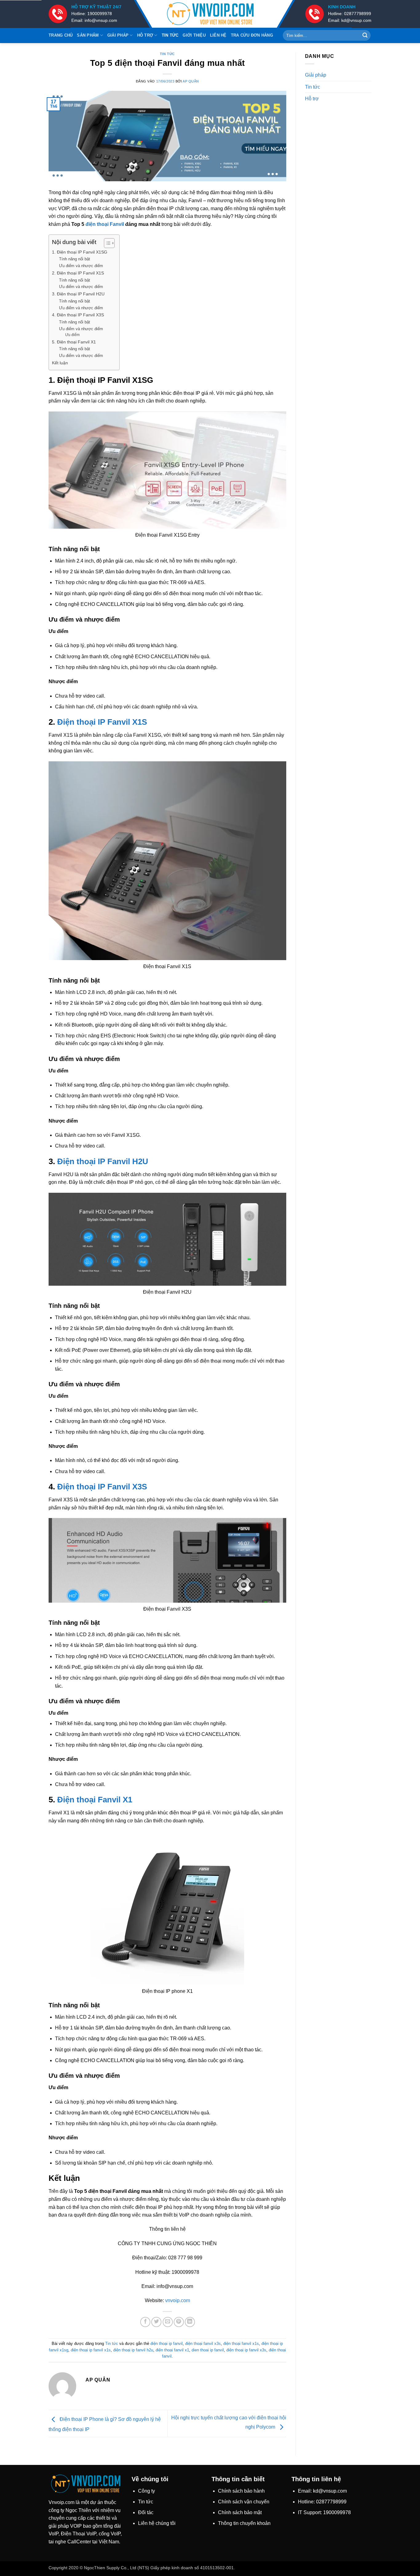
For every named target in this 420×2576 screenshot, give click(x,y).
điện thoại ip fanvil (166, 2344)
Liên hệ (218, 35)
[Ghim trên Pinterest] (179, 2322)
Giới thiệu (194, 35)
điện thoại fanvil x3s (203, 2344)
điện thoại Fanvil (105, 224)
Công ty (147, 2491)
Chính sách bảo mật (240, 2512)
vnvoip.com (178, 2300)
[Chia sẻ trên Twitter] (156, 2322)
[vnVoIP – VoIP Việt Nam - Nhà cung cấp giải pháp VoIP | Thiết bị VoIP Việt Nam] (210, 14)
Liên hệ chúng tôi (157, 2523)
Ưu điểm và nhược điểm (81, 266)
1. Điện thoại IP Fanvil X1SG (80, 252)
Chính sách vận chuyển (244, 2502)
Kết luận (60, 363)
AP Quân (191, 81)
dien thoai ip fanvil (208, 2350)
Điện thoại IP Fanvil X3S (102, 1487)
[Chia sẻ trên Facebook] (145, 2322)
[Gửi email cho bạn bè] (168, 2322)
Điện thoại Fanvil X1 (95, 1800)
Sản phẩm (88, 35)
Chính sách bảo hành (241, 2491)
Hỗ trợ (145, 35)
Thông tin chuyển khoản (244, 2523)
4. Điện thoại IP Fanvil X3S (78, 315)
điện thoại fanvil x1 (172, 2350)
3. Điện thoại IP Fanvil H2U (78, 294)
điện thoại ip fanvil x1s (91, 2350)
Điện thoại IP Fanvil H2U (103, 1161)
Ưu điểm (72, 335)
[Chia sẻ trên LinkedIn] (190, 2322)
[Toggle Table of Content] (106, 243)
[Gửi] (365, 35)
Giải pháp (118, 35)
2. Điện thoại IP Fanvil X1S (78, 273)
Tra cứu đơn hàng (252, 35)
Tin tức (170, 35)
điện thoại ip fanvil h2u (133, 2350)
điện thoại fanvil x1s (241, 2344)
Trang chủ (61, 35)
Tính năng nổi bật (75, 259)
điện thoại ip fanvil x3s (246, 2350)
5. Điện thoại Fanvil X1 (74, 342)
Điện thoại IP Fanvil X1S (102, 722)
